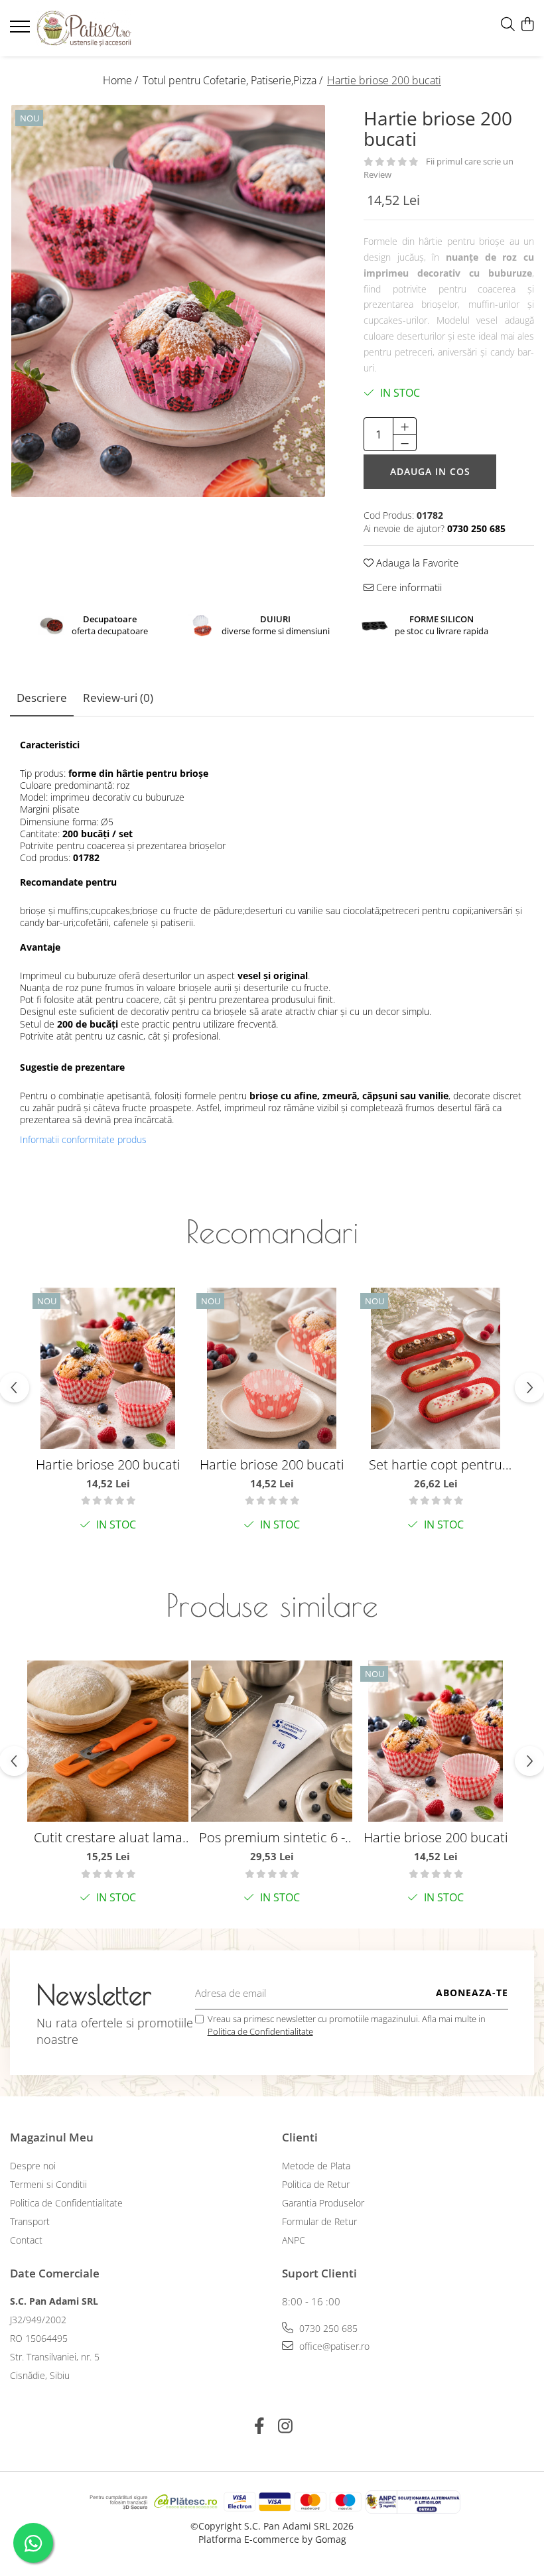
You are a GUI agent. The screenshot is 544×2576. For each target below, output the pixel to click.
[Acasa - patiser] (90, 28)
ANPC (294, 2240)
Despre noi (33, 2166)
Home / (122, 80)
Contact (26, 2240)
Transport (30, 2221)
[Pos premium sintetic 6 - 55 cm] (272, 1741)
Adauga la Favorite (416, 563)
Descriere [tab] (42, 698)
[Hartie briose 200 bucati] (168, 301)
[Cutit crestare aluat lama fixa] (108, 1741)
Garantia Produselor (323, 2203)
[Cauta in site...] (508, 25)
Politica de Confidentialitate (260, 2031)
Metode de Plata (316, 2166)
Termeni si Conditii (48, 2184)
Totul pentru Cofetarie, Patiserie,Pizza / (234, 80)
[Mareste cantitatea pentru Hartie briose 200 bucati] (405, 426)
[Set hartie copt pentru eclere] (436, 1368)
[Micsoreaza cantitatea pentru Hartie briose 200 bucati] (405, 442)
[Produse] (22, 31)
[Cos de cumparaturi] (527, 25)
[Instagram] (285, 2426)
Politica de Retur (316, 2184)
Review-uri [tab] (118, 698)
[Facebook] (259, 2426)
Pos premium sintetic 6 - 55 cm (272, 1837)
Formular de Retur (319, 2221)
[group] (168, 301)
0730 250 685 (327, 2328)
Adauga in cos (430, 471)
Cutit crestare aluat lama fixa (108, 1837)
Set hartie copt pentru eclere (436, 1464)
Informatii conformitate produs (83, 1140)
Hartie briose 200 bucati (108, 1464)
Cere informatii (408, 587)
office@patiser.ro (333, 2346)
